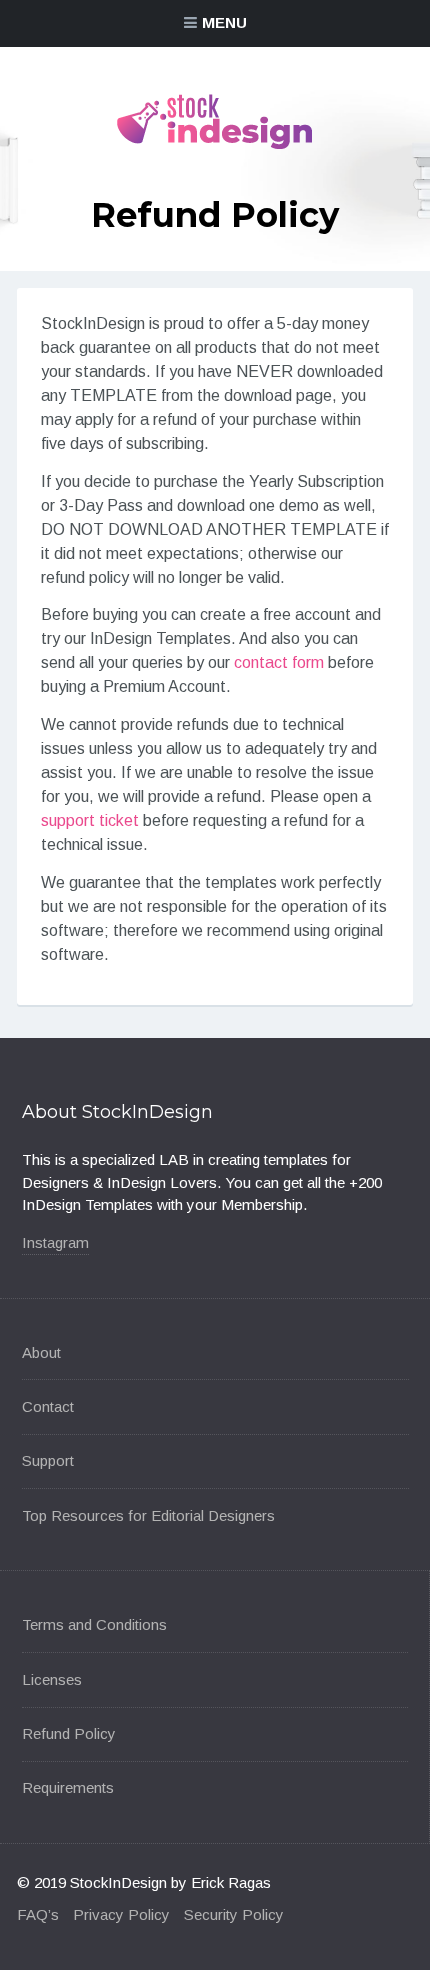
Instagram (55, 1242)
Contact (48, 1406)
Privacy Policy (121, 1914)
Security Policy (234, 1914)
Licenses (52, 1679)
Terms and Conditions (94, 1624)
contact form (279, 662)
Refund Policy (69, 1733)
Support (48, 1460)
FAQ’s (38, 1914)
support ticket (90, 820)
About (41, 1352)
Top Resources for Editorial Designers (148, 1515)
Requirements (68, 1787)
